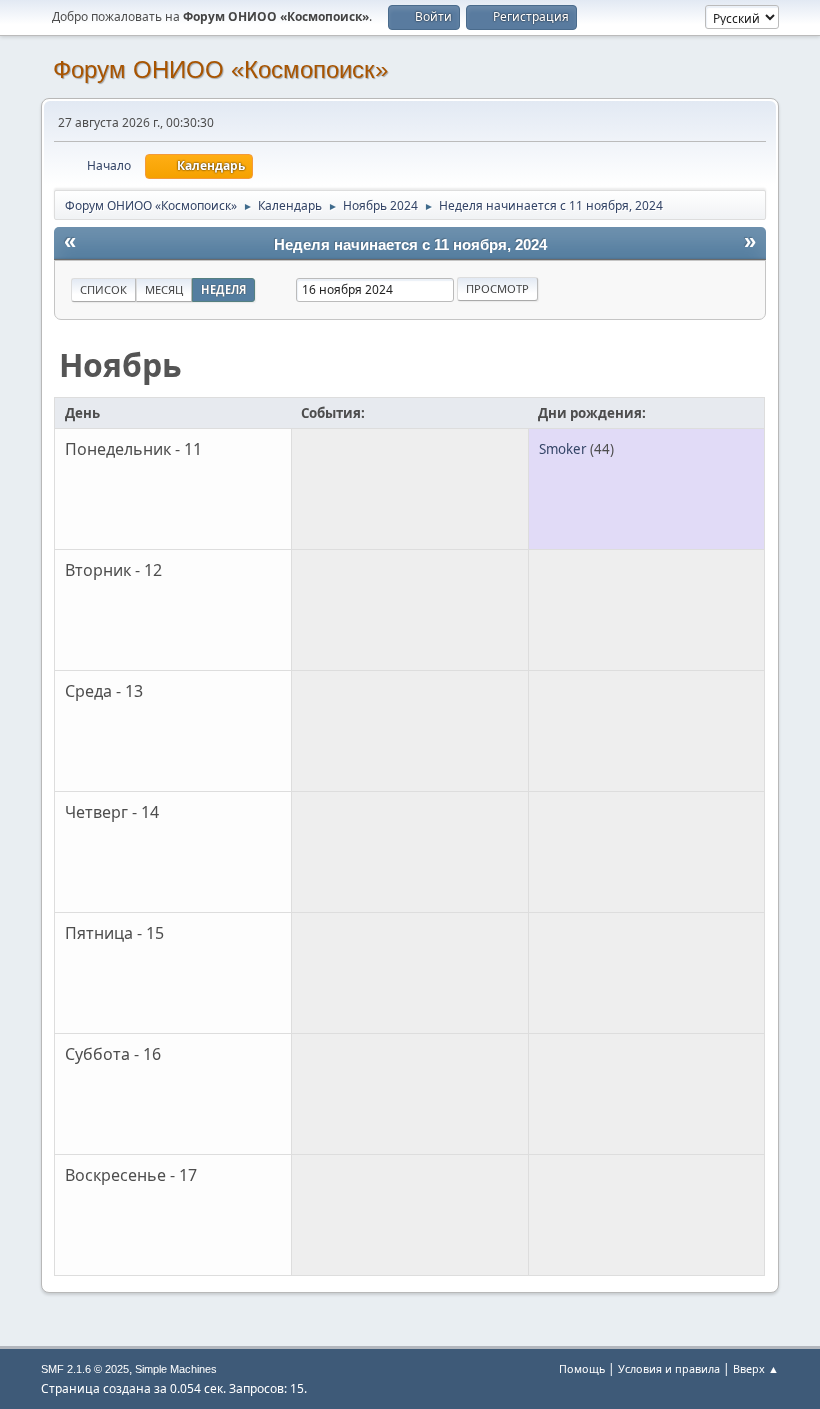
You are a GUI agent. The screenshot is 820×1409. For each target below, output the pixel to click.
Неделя (223, 289)
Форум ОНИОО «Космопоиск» (220, 69)
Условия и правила (669, 1368)
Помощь (582, 1368)
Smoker (563, 449)
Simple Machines (176, 1369)
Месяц (164, 289)
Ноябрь (120, 364)
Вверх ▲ (756, 1368)
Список (103, 289)
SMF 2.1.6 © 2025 (85, 1369)
